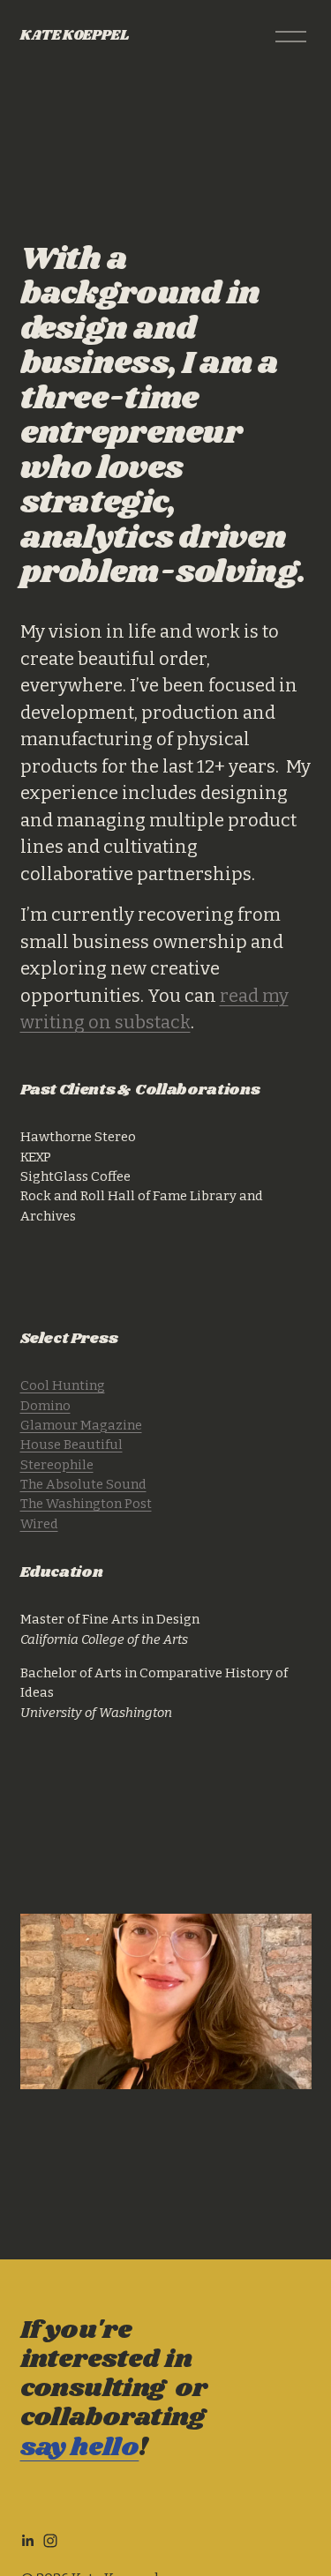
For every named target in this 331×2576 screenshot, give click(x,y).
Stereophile (57, 1465)
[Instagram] (50, 2541)
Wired (39, 1524)
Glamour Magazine (81, 1425)
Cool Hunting (63, 1385)
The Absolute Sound (83, 1484)
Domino (45, 1406)
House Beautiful (71, 1445)
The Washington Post (86, 1504)
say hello (80, 2448)
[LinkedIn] (27, 2541)
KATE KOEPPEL (75, 36)
